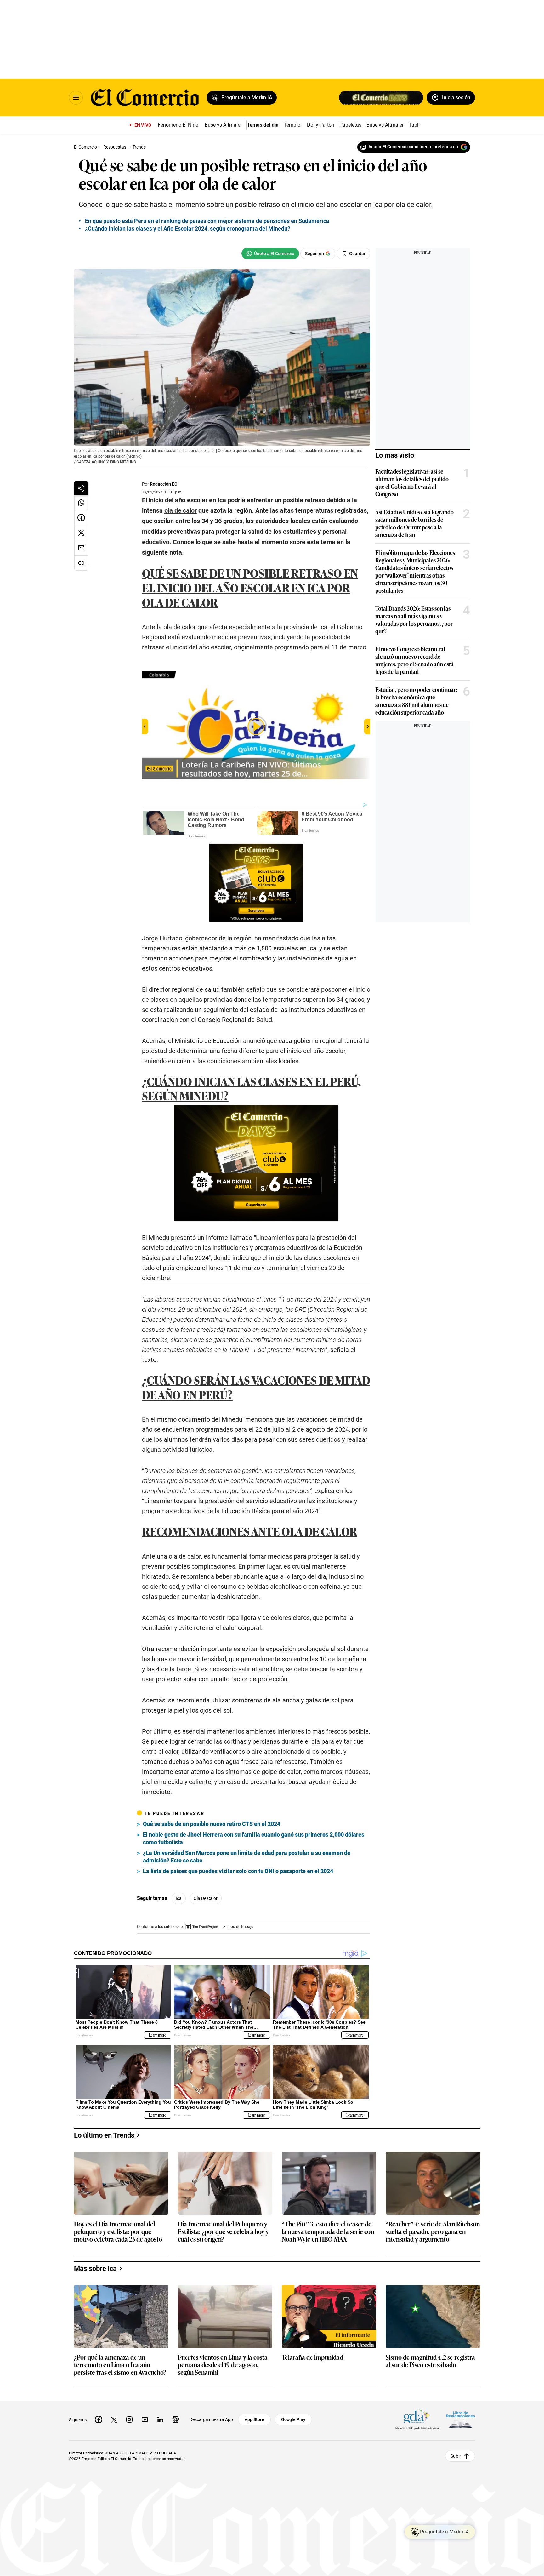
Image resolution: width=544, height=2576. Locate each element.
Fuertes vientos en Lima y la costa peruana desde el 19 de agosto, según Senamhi (223, 2365)
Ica (179, 1898)
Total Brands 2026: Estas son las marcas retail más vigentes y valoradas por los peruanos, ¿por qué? (414, 619)
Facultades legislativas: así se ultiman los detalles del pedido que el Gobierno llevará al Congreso (412, 482)
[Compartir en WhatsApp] (81, 503)
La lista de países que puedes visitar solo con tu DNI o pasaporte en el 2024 (238, 1871)
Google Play (293, 2419)
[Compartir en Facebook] (81, 518)
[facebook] (99, 2419)
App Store (254, 2419)
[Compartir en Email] (81, 548)
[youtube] (145, 2419)
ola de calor (206, 1898)
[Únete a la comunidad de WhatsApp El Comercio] (270, 254)
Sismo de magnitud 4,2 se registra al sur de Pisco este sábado (430, 2361)
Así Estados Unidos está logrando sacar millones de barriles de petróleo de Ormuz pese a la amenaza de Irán (414, 523)
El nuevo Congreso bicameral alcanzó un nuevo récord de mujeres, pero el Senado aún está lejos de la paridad (414, 660)
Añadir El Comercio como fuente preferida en (413, 147)
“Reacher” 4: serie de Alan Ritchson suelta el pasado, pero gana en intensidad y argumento (433, 2232)
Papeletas (350, 125)
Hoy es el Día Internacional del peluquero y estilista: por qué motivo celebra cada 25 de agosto (118, 2232)
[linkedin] (160, 2419)
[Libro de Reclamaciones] (461, 2420)
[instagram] (129, 2419)
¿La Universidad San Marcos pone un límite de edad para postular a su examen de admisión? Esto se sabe (247, 1857)
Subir (456, 2456)
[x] (114, 2419)
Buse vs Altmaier (223, 125)
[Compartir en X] (81, 533)
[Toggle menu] (76, 98)
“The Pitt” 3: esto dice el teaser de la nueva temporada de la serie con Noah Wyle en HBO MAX (328, 2232)
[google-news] (176, 2419)
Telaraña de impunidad (312, 2357)
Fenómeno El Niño (178, 125)
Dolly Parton (321, 125)
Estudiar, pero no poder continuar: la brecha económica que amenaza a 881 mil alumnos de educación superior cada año (416, 701)
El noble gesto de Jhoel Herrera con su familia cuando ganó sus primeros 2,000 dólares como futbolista (254, 1838)
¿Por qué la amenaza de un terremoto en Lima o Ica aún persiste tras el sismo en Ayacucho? (120, 2365)
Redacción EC (164, 484)
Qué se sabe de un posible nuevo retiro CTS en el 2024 (212, 1824)
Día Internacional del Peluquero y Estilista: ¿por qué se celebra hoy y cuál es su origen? (223, 2232)
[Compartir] (81, 488)
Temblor (293, 125)
